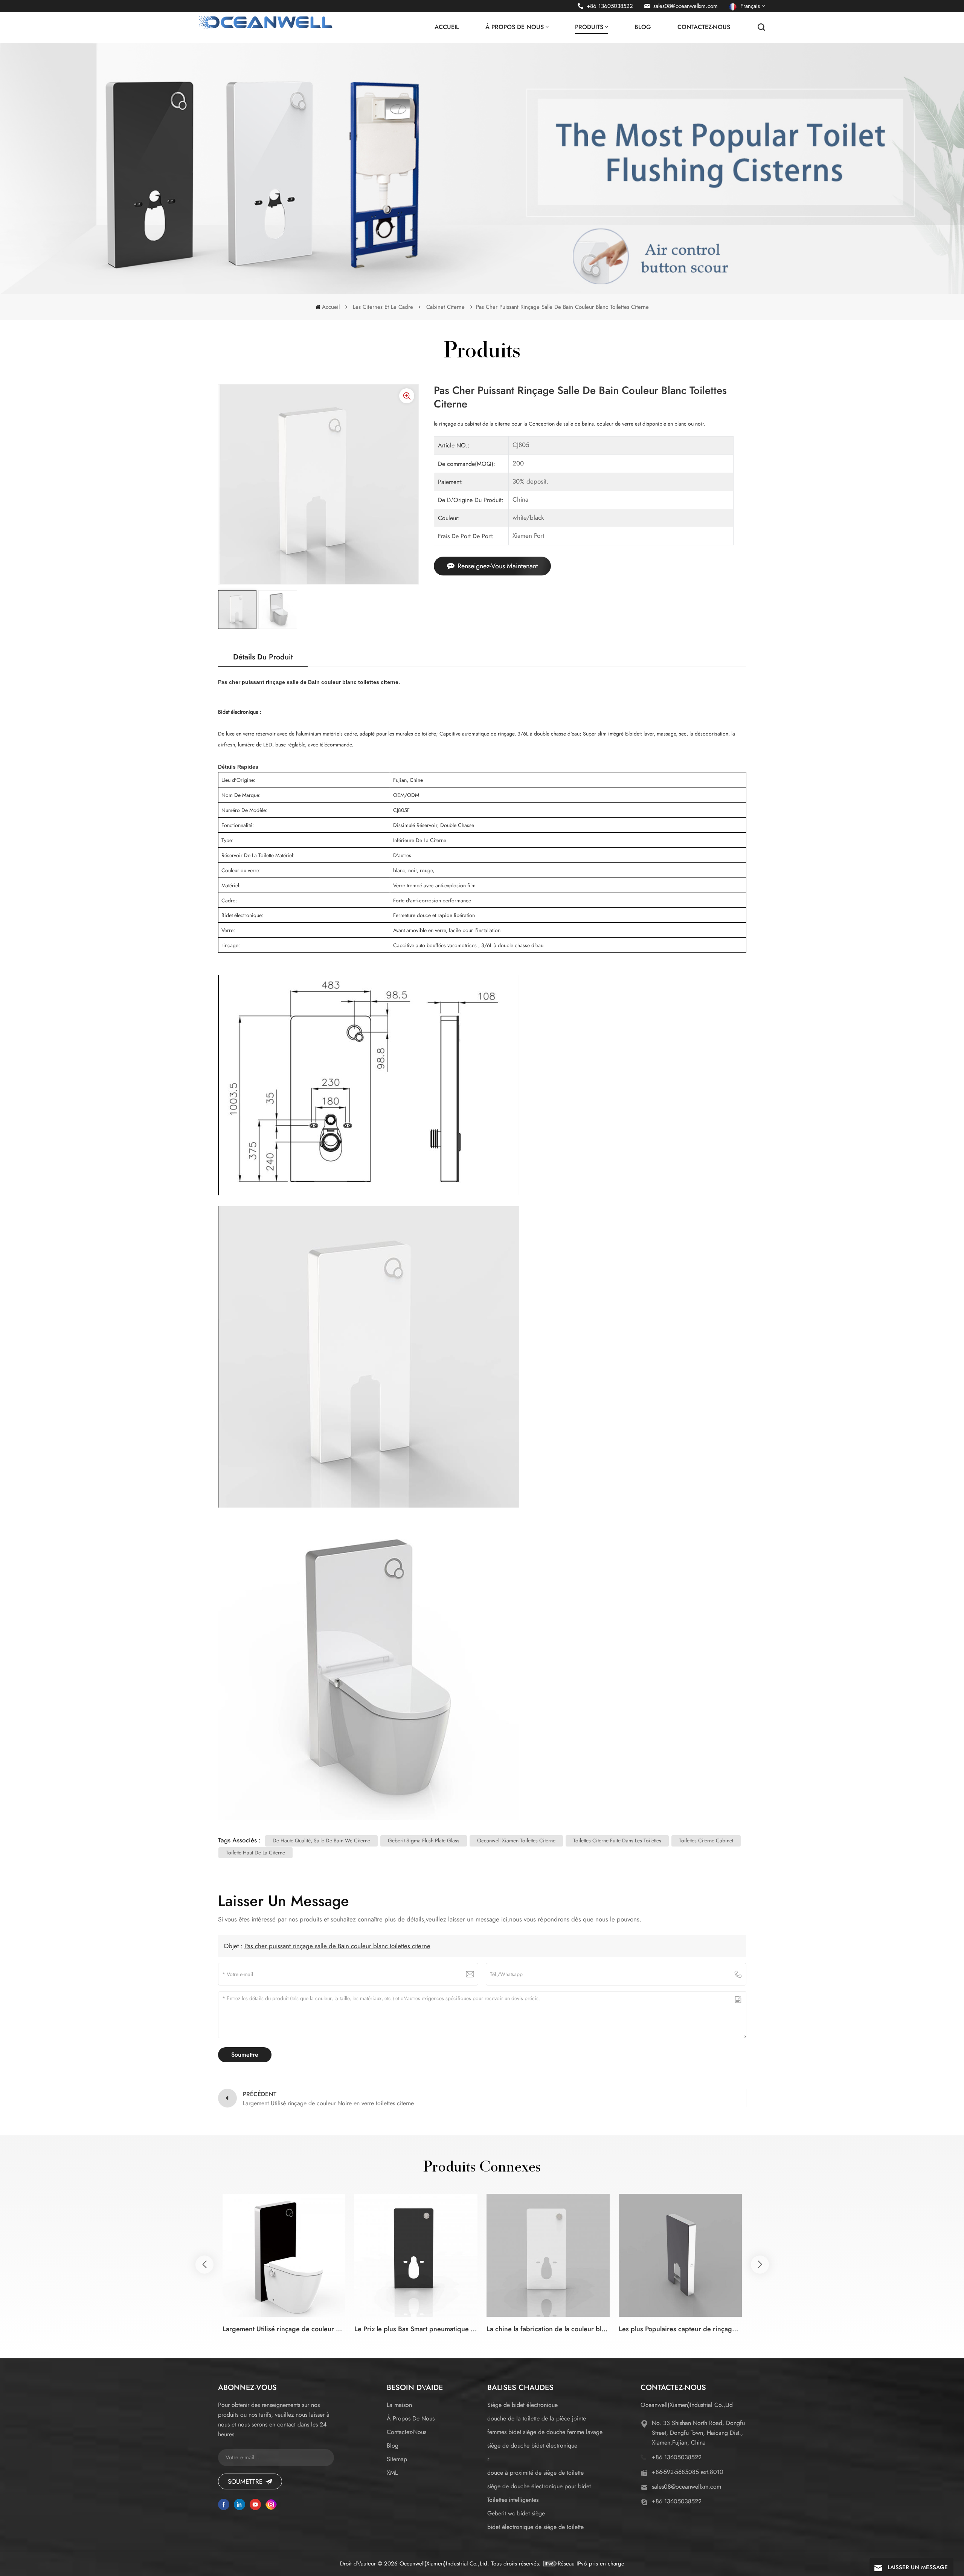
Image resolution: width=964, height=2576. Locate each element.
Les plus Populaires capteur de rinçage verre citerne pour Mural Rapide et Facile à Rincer (680, 2329)
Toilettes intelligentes (513, 2500)
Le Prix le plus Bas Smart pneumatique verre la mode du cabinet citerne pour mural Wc (416, 2329)
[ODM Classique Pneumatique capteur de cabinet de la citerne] (812, 2255)
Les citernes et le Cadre (383, 307)
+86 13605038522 (610, 6)
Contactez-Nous (704, 27)
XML (392, 2473)
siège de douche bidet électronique (532, 2446)
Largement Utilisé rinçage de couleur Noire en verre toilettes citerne (284, 2329)
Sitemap (397, 2459)
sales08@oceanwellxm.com (686, 6)
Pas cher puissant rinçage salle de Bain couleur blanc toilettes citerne (337, 1946)
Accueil (447, 27)
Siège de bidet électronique (522, 2405)
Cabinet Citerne (445, 307)
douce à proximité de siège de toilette (535, 2473)
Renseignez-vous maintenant (498, 566)
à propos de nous (515, 27)
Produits (589, 27)
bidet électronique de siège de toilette (535, 2527)
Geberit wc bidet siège (516, 2513)
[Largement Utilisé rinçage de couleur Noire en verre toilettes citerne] (284, 2255)
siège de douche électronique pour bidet (539, 2486)
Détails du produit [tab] (263, 657)
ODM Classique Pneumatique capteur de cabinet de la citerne (812, 2329)
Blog (643, 27)
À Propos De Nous (411, 2418)
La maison (399, 2405)
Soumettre (245, 2481)
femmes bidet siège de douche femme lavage (545, 2432)
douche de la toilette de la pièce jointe (537, 2418)
